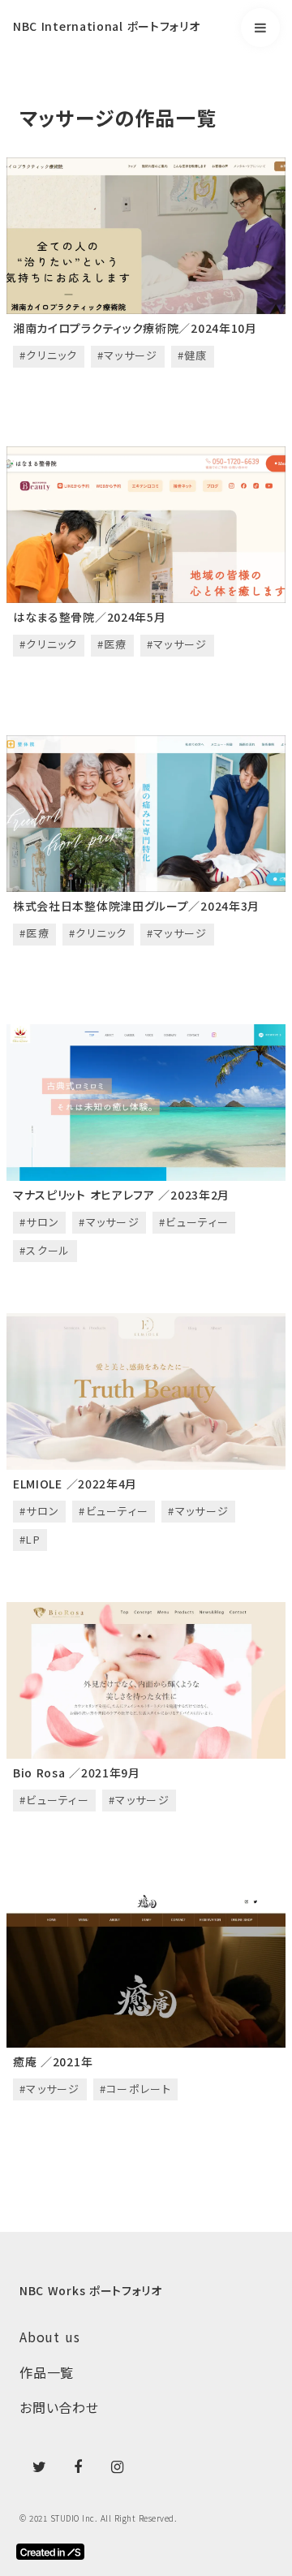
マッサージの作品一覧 (118, 118)
